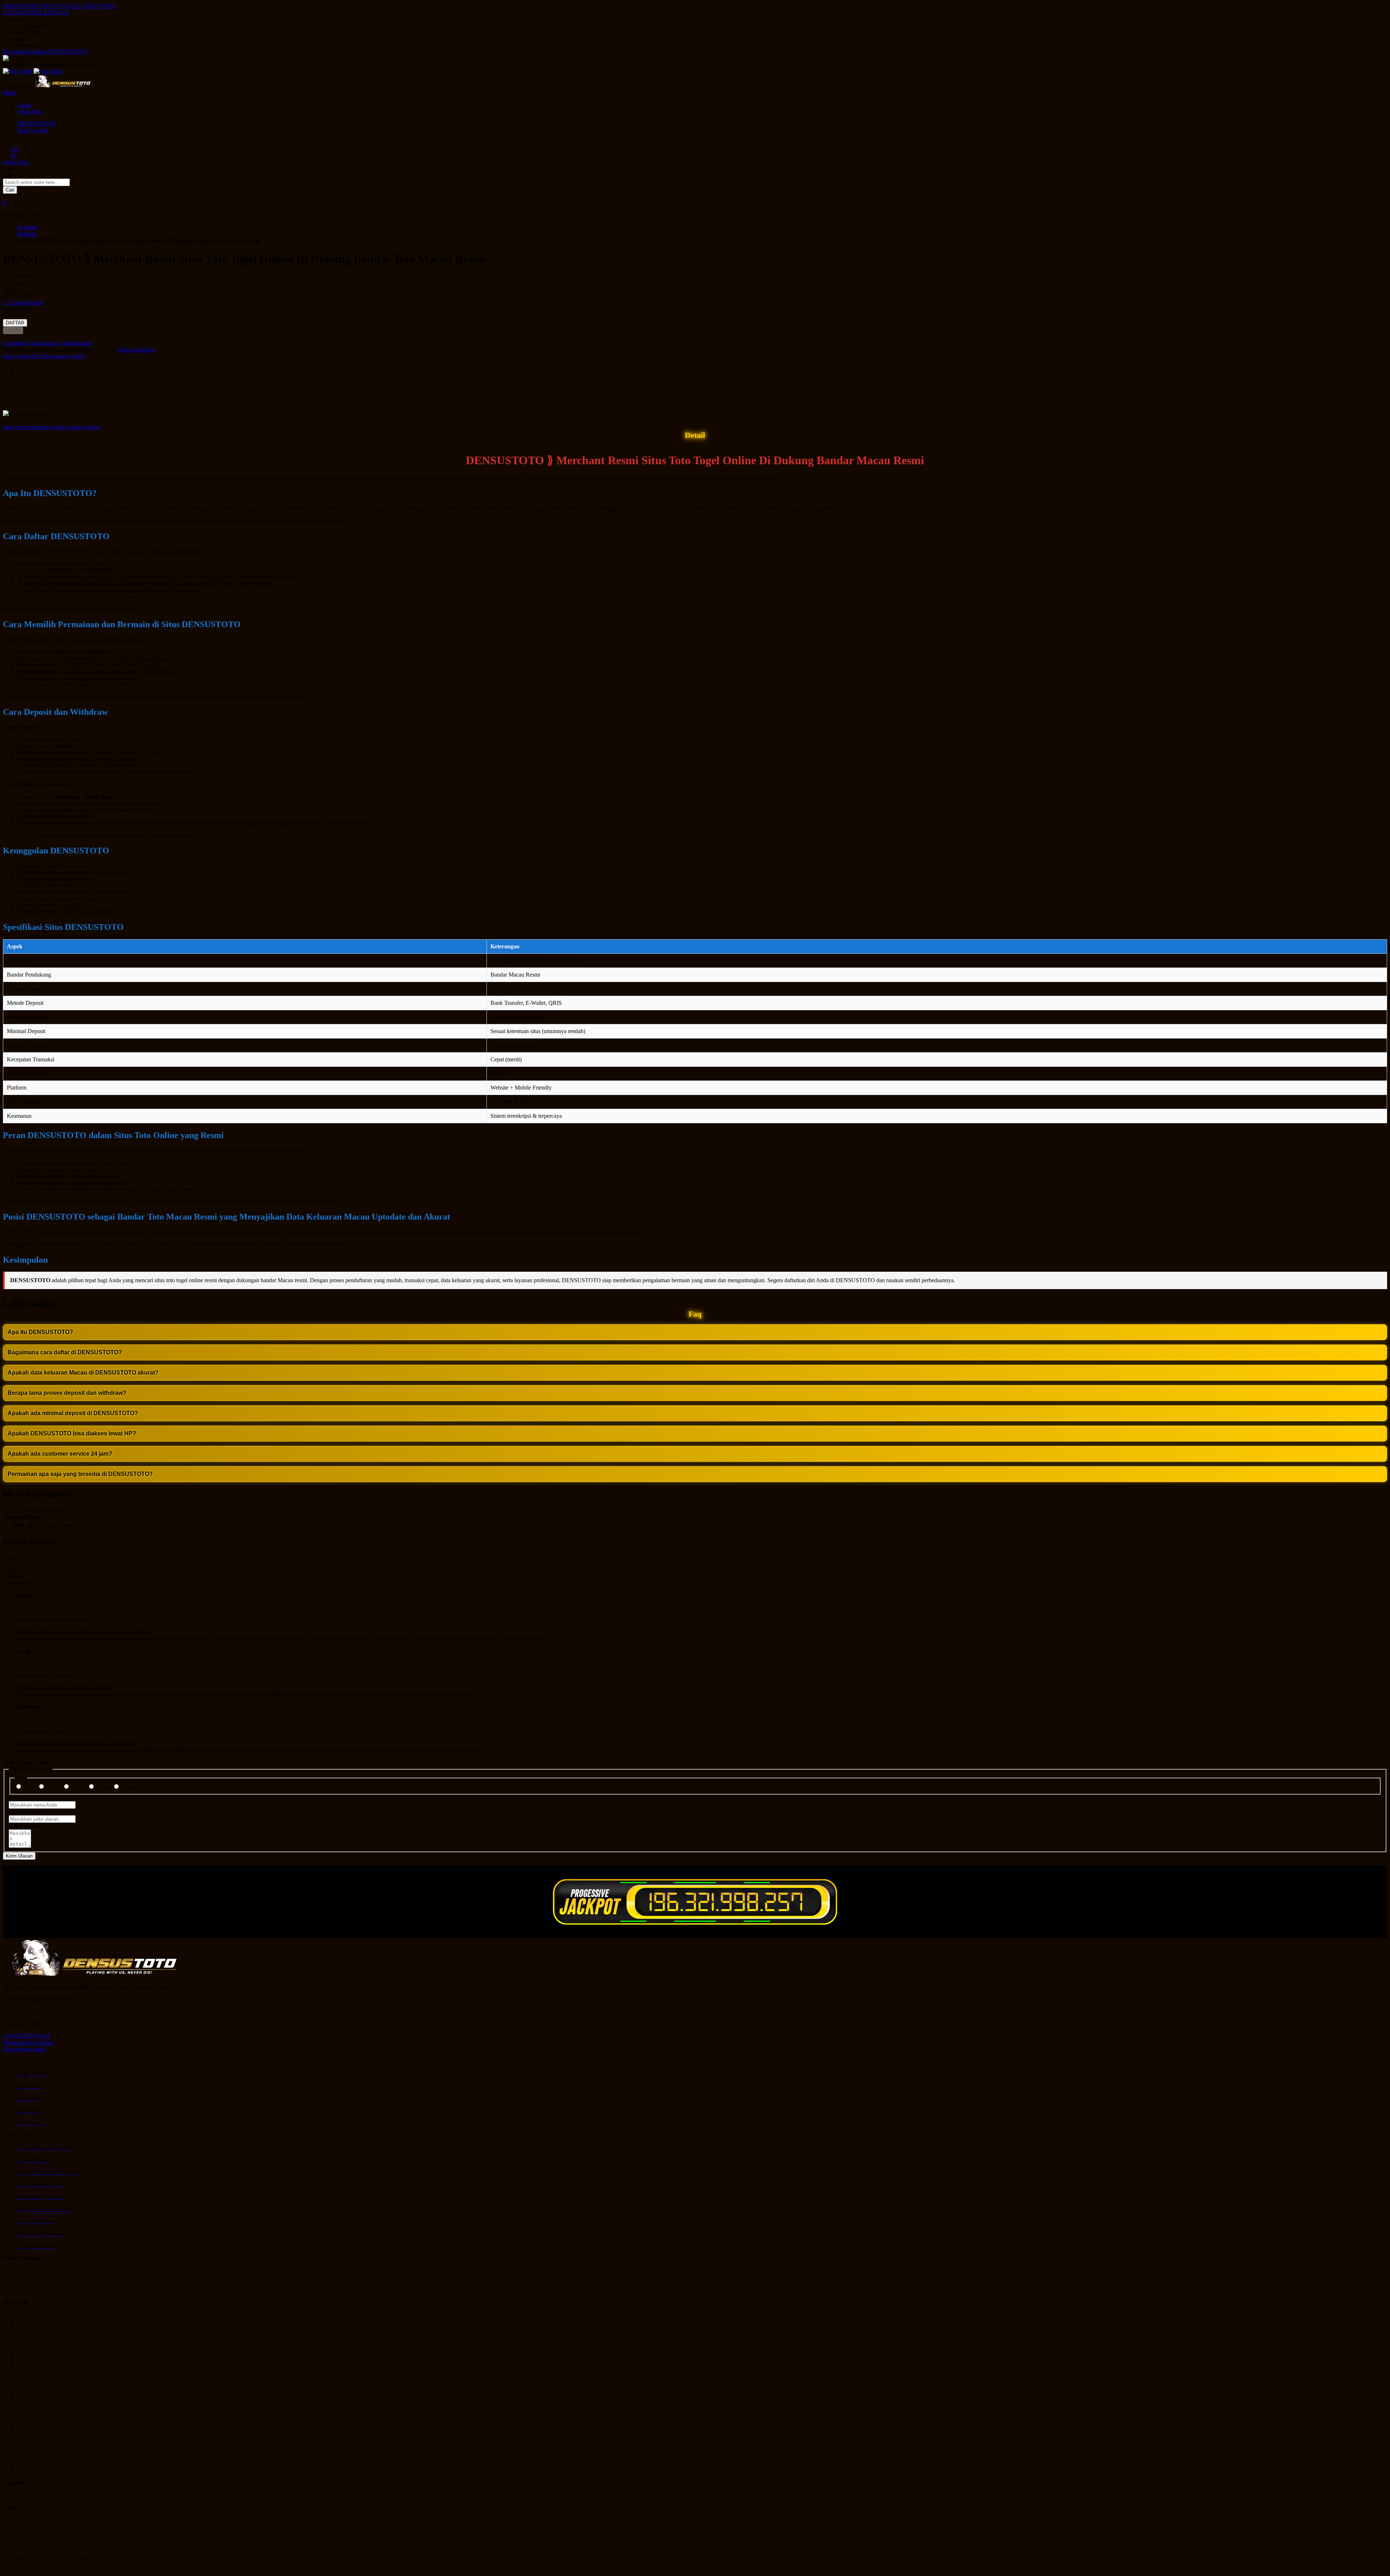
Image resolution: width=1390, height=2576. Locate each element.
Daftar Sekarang (136, 350)
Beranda (27, 234)
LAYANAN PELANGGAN (36, 12)
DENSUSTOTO (22, 6)
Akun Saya (30, 111)
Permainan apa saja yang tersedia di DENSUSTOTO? (80, 1474)
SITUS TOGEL (62, 6)
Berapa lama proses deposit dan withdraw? (67, 1393)
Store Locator (33, 130)
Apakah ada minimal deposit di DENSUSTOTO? (73, 1413)
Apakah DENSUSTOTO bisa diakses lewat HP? (72, 1433)
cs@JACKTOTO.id (26, 2036)
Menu (10, 93)
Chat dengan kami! (25, 2049)
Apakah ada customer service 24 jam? (60, 1454)
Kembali (27, 227)
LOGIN (13, 330)
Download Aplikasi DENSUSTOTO (45, 52)
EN (15, 149)
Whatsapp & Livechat (28, 2042)
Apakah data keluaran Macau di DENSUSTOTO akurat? (83, 1373)
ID (14, 156)
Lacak (24, 105)
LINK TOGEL (99, 6)
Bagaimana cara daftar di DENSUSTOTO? (65, 1352)
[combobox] (36, 182)
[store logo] (62, 86)
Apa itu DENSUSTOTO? (40, 1332)
